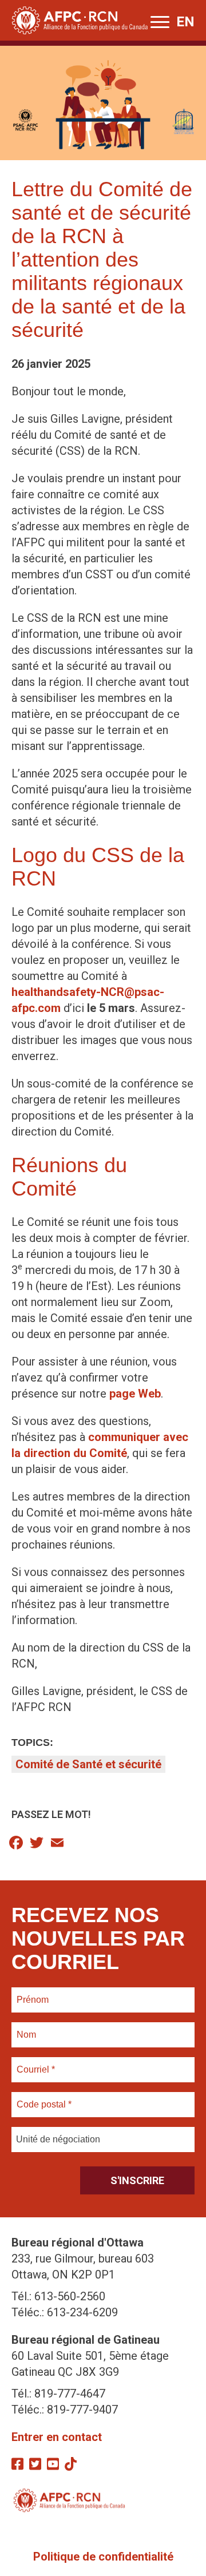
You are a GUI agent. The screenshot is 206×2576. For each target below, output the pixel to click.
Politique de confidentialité (103, 2557)
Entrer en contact (57, 2437)
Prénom (33, 1993)
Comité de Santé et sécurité (88, 1764)
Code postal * (44, 2098)
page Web (135, 1394)
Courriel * (38, 2063)
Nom (26, 2028)
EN (185, 22)
